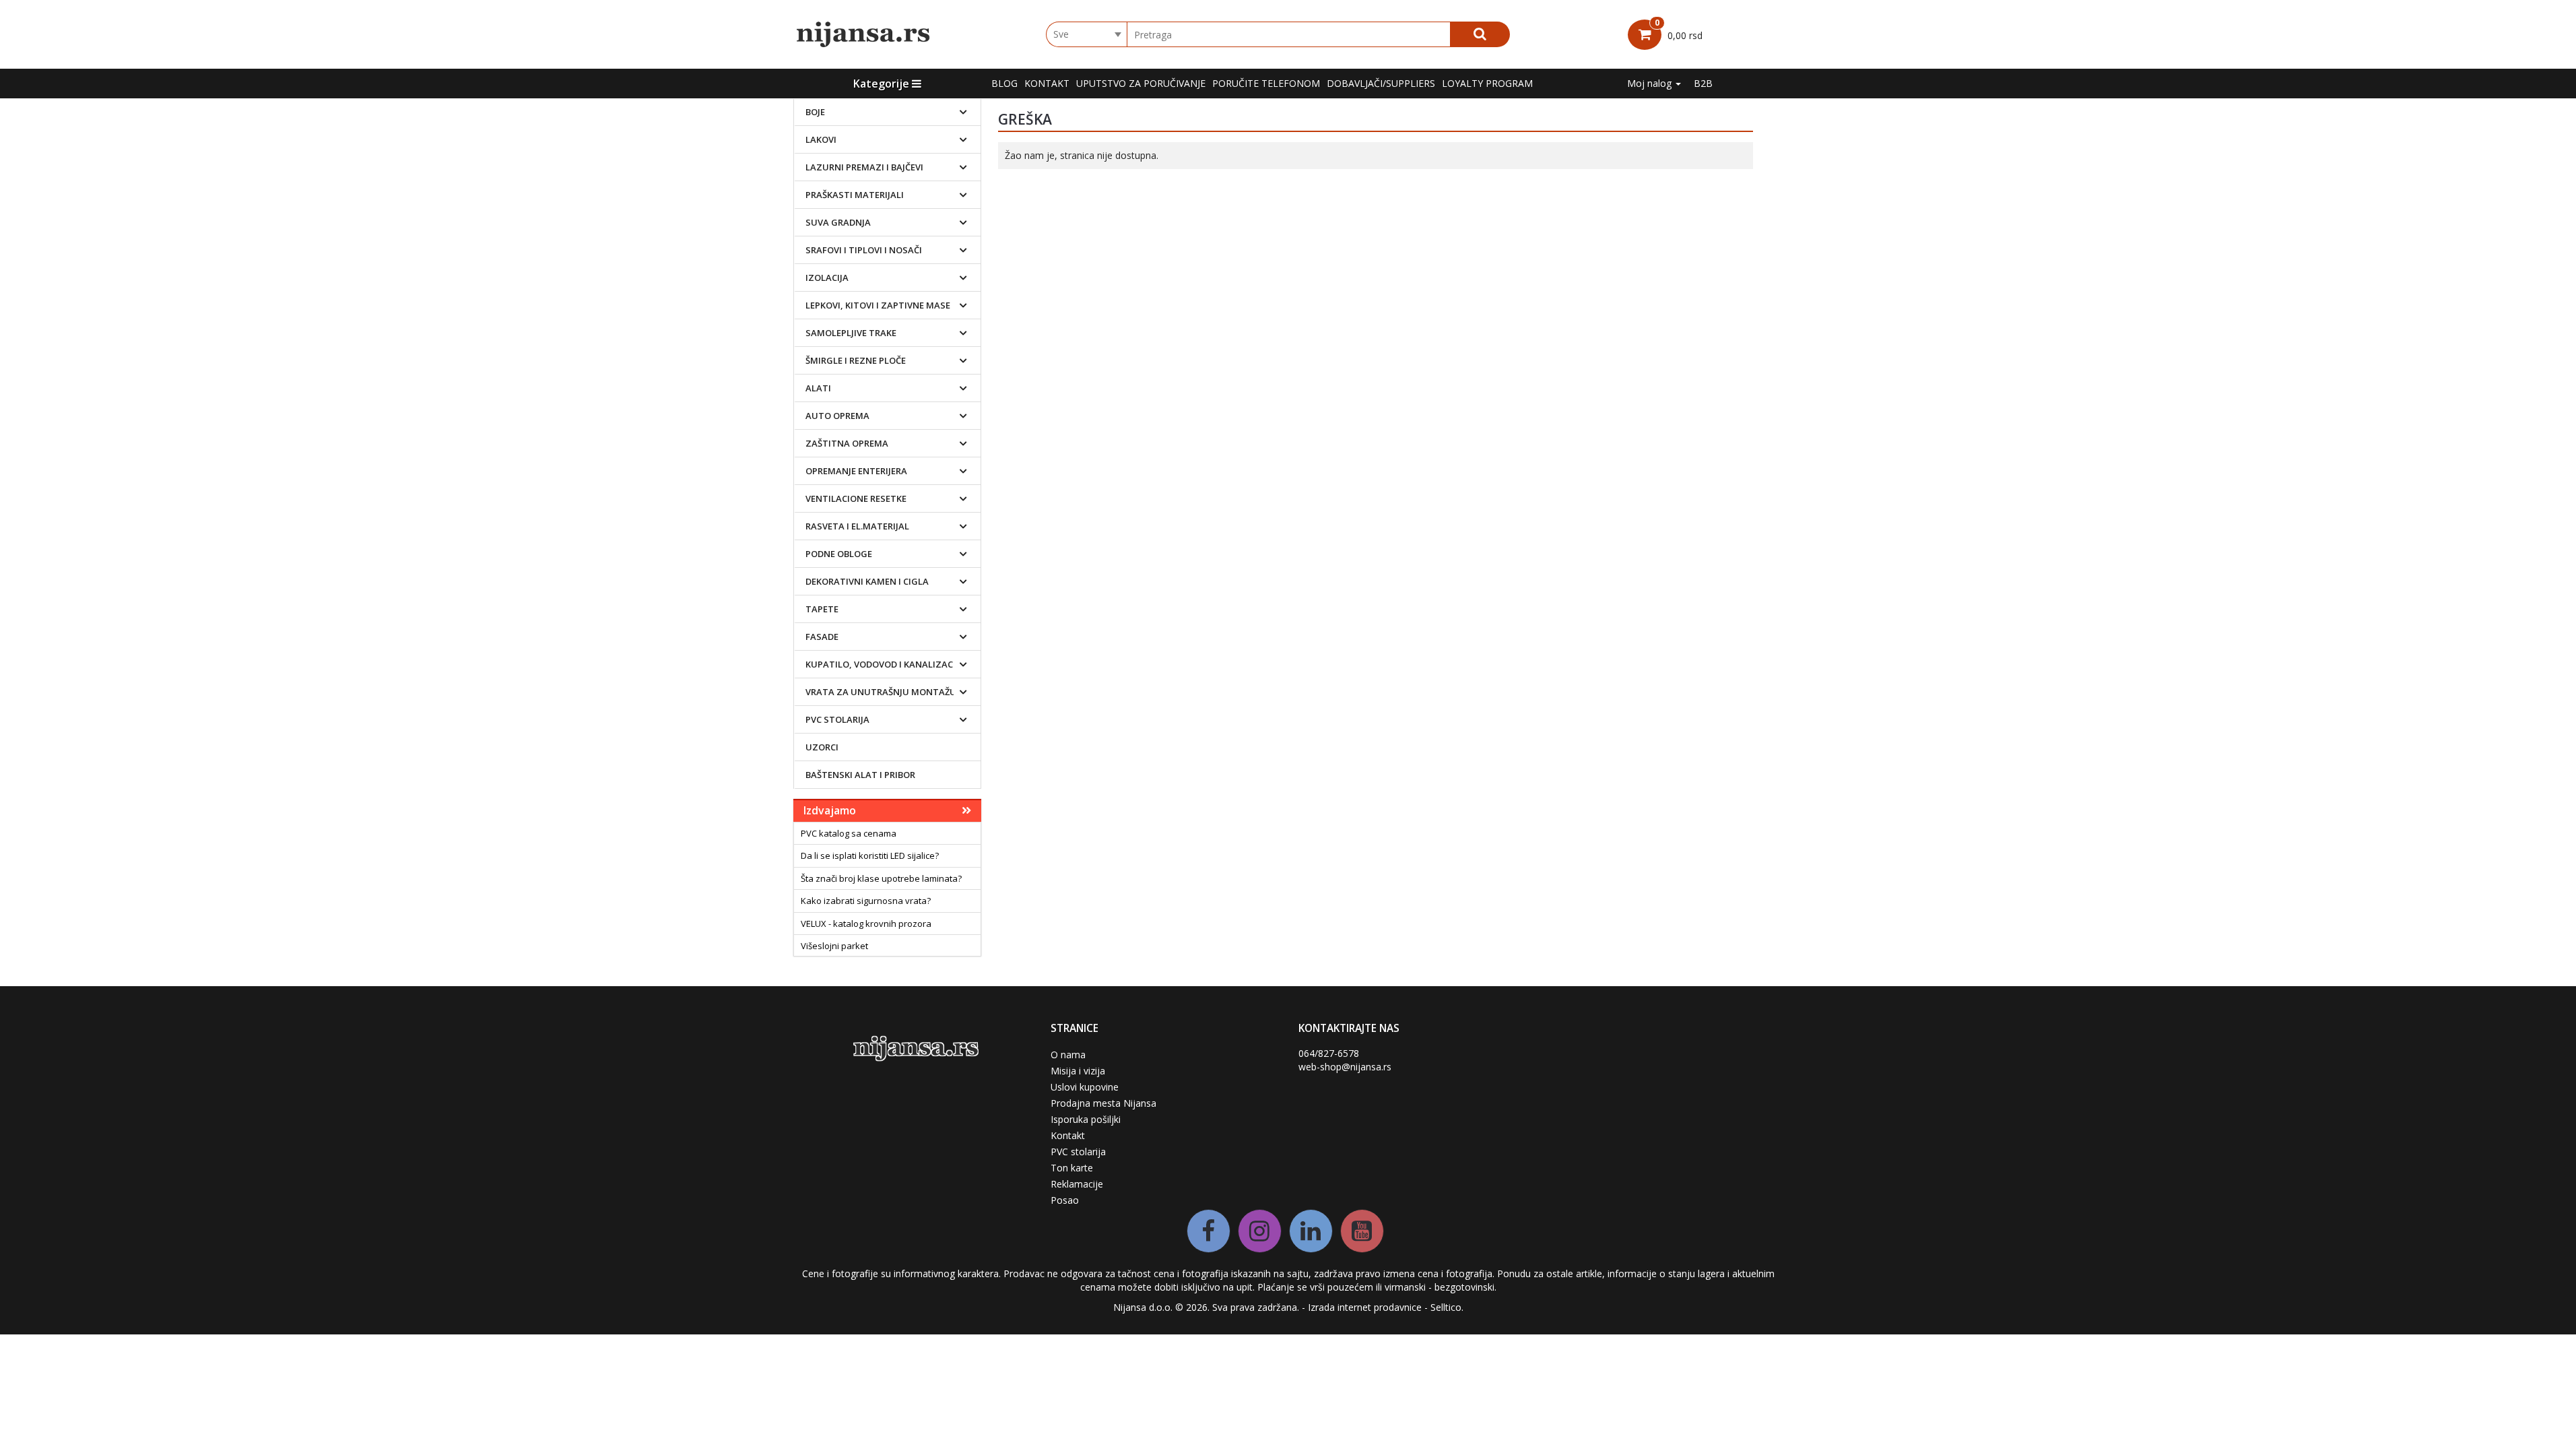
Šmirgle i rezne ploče (856, 360)
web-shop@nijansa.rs (1345, 1067)
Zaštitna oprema (847, 443)
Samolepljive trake (851, 333)
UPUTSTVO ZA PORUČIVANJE (1141, 83)
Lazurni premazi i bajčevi (864, 167)
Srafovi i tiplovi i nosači (864, 250)
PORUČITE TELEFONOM (1266, 83)
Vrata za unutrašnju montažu (881, 692)
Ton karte (1072, 1168)
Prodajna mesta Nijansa (1103, 1103)
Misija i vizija (1078, 1071)
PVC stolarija (837, 719)
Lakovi (821, 139)
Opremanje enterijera (856, 471)
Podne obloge (839, 554)
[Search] (1480, 34)
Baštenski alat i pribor (860, 775)
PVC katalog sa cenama (849, 833)
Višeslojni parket (834, 946)
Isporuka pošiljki (1086, 1119)
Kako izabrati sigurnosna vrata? (866, 901)
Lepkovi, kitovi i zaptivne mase (878, 305)
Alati (818, 388)
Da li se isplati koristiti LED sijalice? (870, 855)
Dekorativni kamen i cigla (867, 581)
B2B (1703, 83)
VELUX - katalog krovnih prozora (866, 924)
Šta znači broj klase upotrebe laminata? (881, 878)
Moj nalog (1651, 83)
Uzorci (822, 747)
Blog (1004, 83)
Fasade (822, 637)
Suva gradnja (838, 222)
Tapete (822, 609)
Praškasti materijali (855, 195)
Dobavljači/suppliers (1381, 83)
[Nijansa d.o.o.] (864, 34)
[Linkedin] (1311, 1231)
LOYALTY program (1487, 83)
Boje (815, 112)
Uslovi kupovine (1085, 1087)
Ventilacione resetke (856, 498)
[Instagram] (1260, 1231)
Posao (1065, 1200)
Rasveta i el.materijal (857, 526)
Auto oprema (837, 416)
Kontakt (1047, 83)
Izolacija (827, 278)
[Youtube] (1362, 1231)
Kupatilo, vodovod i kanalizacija (885, 664)
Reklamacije (1077, 1184)
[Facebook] (1209, 1231)
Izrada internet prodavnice (1365, 1307)
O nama (1068, 1055)
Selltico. (1447, 1307)
